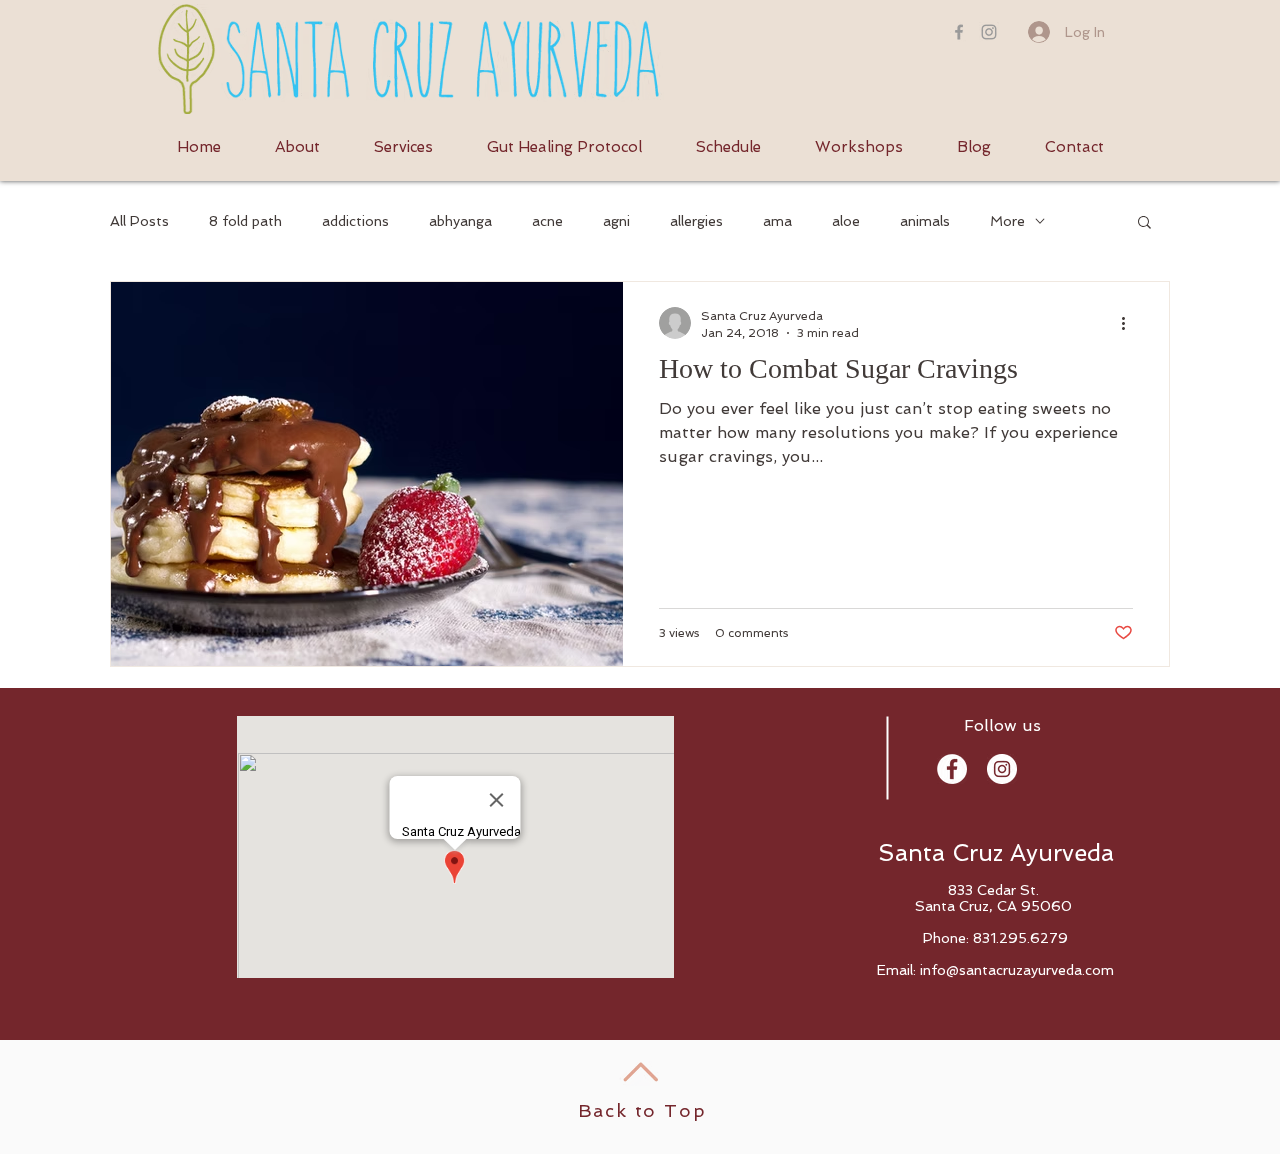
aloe (846, 221)
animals (925, 221)
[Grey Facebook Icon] (959, 32)
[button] (1144, 223)
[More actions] (1130, 323)
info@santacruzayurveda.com (1017, 970)
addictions (355, 221)
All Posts (139, 221)
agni (616, 221)
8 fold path (245, 221)
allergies (696, 221)
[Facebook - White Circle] (952, 769)
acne (547, 221)
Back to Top (642, 1110)
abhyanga (460, 221)
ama (777, 221)
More (1007, 221)
